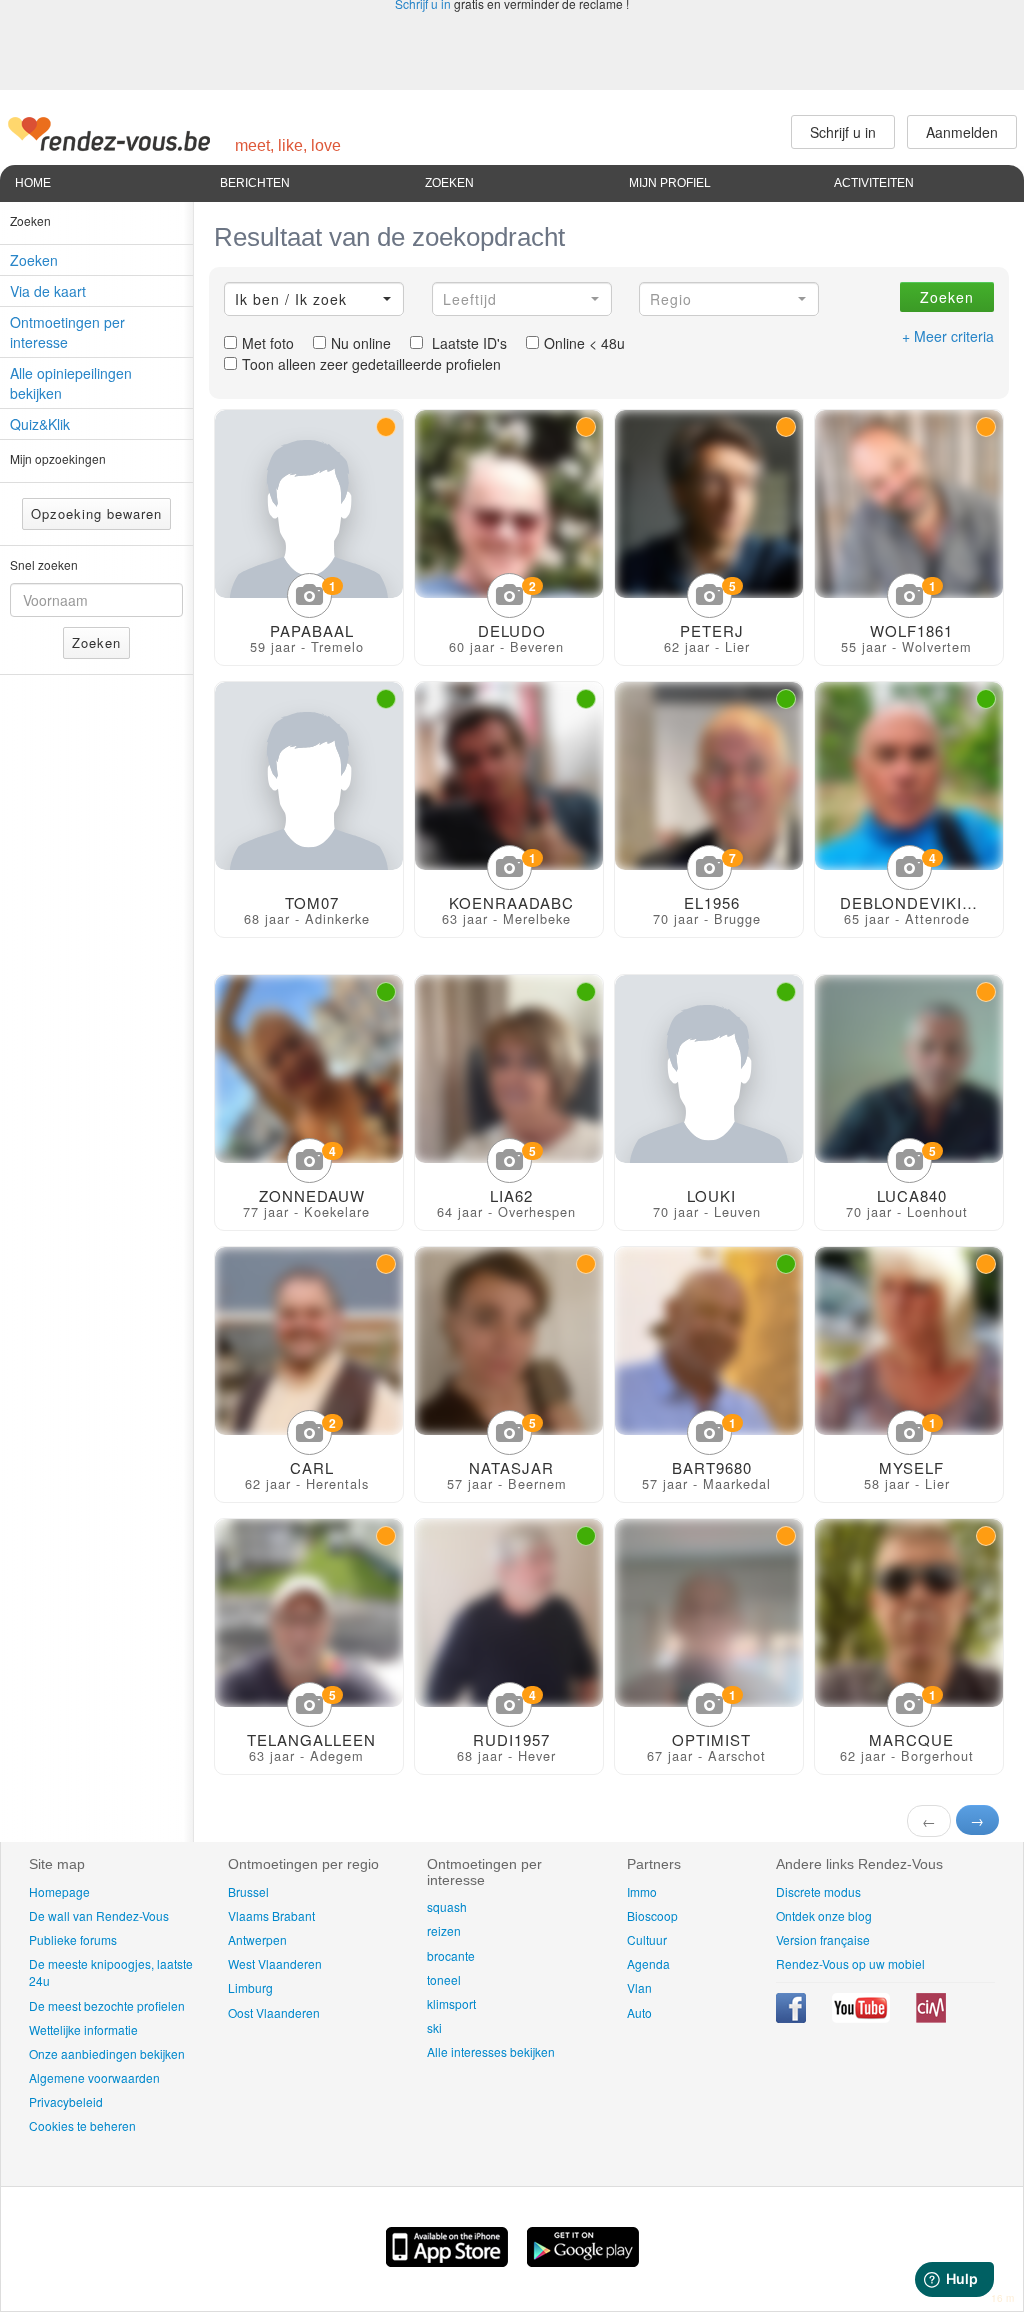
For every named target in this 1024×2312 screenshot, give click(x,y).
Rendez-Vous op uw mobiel (850, 1963)
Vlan (639, 1987)
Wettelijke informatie (83, 2029)
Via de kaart (48, 291)
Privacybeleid (66, 2101)
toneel (444, 1979)
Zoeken (449, 183)
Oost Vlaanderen (274, 2012)
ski (434, 2027)
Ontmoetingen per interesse (67, 332)
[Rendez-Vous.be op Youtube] (862, 2017)
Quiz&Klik (40, 424)
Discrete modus (818, 1891)
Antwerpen (257, 1939)
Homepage (59, 1891)
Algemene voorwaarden (94, 2077)
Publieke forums (73, 1939)
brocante (451, 1955)
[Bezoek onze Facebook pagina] (792, 2017)
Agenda (648, 1963)
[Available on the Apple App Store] (449, 2261)
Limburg (250, 1987)
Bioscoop (652, 1915)
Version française (823, 1939)
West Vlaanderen (275, 1963)
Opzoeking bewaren (96, 513)
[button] (314, 299)
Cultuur (647, 1939)
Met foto (268, 343)
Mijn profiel (670, 183)
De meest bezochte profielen (107, 2005)
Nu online (361, 343)
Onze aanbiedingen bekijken (107, 2053)
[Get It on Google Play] (583, 2261)
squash (447, 1906)
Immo (642, 1891)
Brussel (248, 1891)
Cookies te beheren (82, 2125)
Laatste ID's (467, 343)
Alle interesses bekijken (491, 2051)
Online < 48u (584, 343)
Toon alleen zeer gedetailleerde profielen (371, 364)
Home (33, 183)
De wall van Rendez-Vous (99, 1915)
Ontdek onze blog (824, 1915)
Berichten (255, 183)
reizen (444, 1930)
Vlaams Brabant (271, 1915)
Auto (639, 2012)
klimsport (451, 2003)
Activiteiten (874, 183)
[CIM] (931, 2017)
